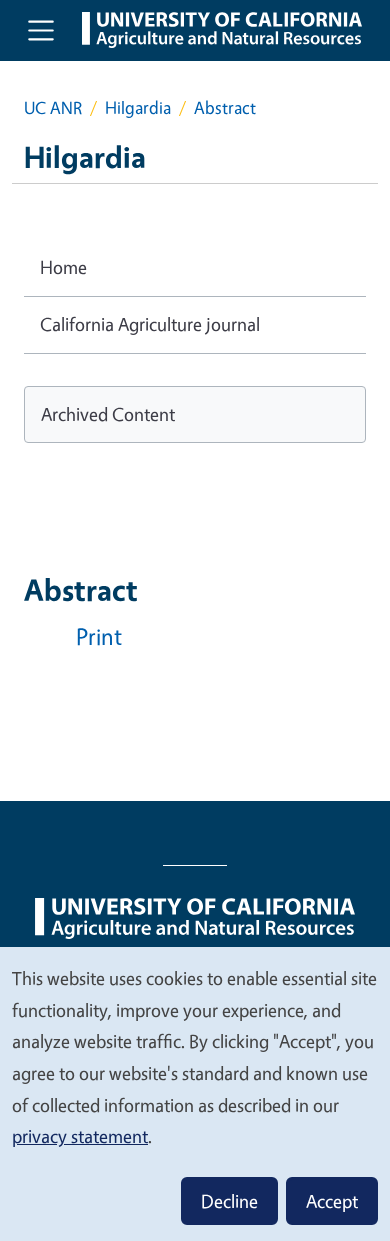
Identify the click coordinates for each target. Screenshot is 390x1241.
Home (63, 267)
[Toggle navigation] (41, 30)
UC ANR (53, 107)
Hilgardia (138, 107)
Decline (229, 1201)
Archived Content (108, 414)
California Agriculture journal (150, 324)
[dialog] (195, 1093)
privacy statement (80, 1136)
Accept (332, 1201)
